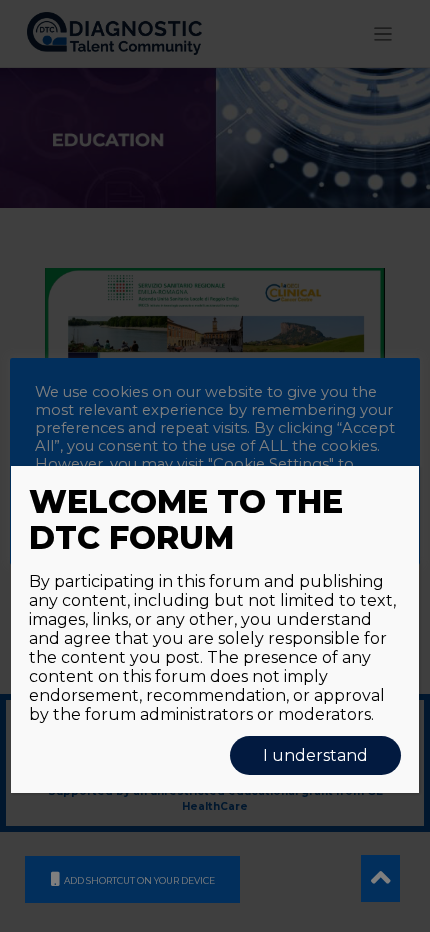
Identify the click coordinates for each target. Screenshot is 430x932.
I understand (315, 755)
